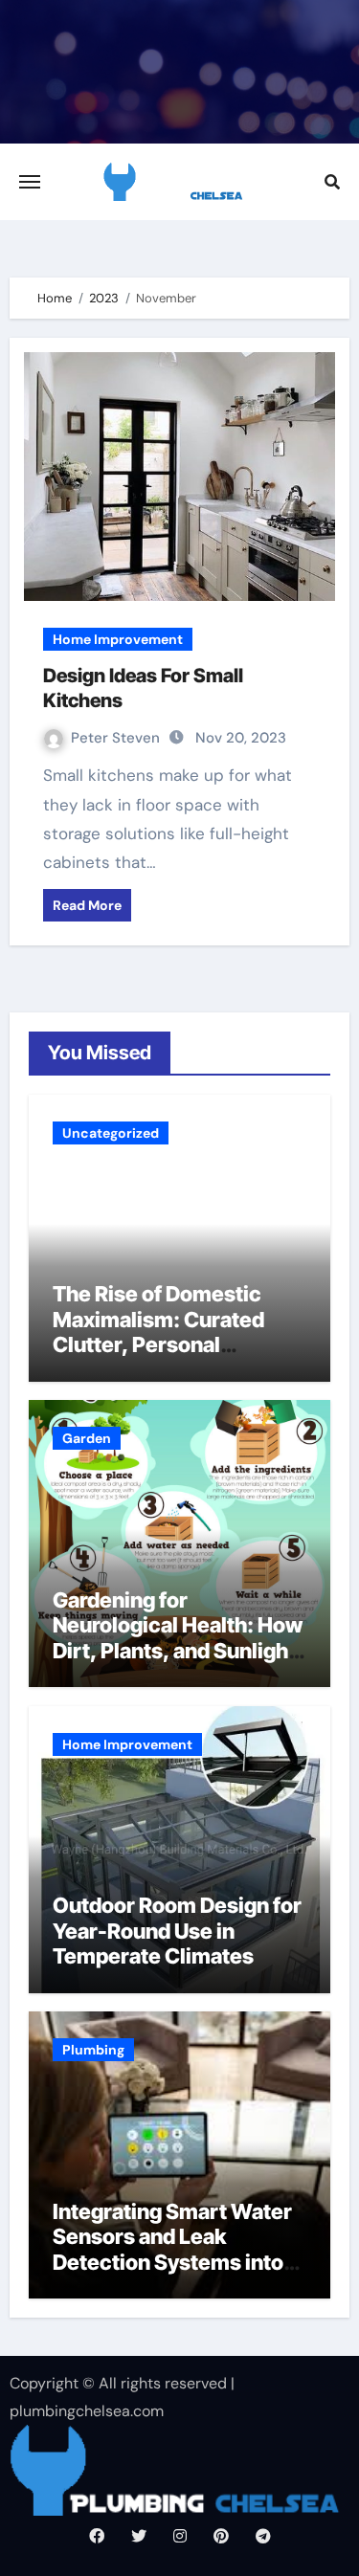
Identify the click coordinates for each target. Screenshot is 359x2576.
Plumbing (93, 2050)
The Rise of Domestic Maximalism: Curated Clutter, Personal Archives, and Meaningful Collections (179, 1344)
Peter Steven (117, 738)
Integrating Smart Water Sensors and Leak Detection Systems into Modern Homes (172, 2249)
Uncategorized (111, 1133)
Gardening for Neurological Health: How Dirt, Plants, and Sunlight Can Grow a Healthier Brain (178, 1651)
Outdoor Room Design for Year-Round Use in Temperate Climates (177, 1931)
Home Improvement (118, 639)
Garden (87, 1438)
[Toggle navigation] (30, 182)
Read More (87, 905)
